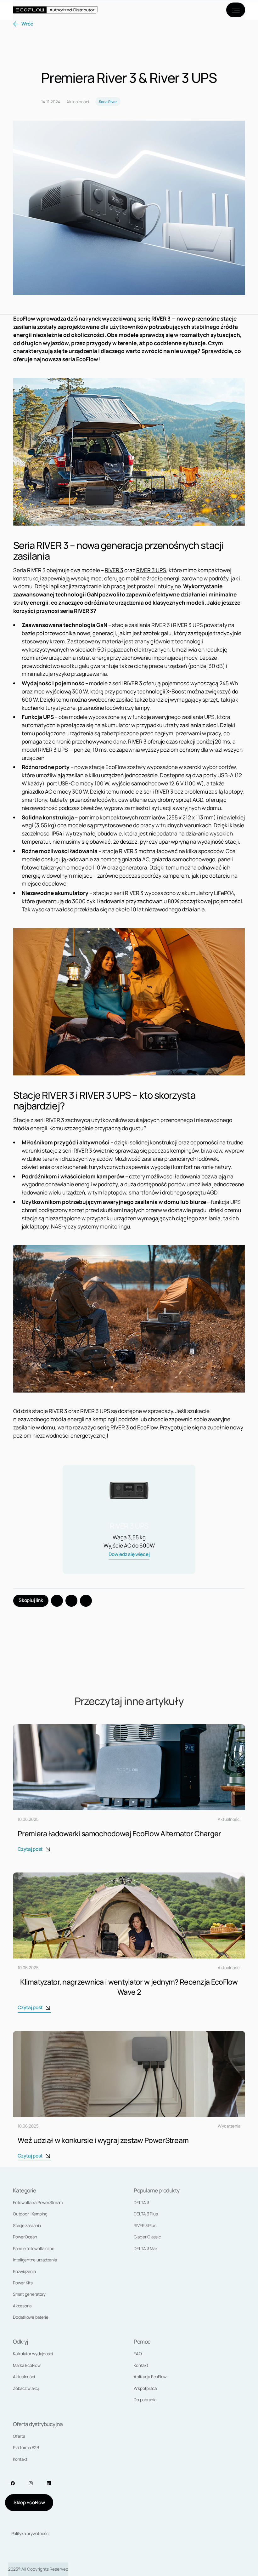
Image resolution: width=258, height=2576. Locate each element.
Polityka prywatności (30, 2533)
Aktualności (24, 2377)
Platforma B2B (26, 2448)
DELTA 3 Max (146, 2248)
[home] (55, 10)
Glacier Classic (147, 2237)
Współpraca (145, 2388)
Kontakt (141, 2365)
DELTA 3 (141, 2203)
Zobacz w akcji (26, 2388)
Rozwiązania (24, 2271)
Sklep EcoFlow (29, 2502)
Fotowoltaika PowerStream (38, 2203)
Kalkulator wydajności (33, 2354)
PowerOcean (25, 2237)
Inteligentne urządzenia (35, 2260)
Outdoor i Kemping (30, 2214)
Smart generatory (29, 2294)
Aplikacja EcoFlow (150, 2377)
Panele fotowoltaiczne (34, 2248)
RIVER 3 (114, 570)
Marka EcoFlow (27, 2365)
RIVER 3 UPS (151, 570)
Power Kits (23, 2283)
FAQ (138, 2354)
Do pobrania (145, 2400)
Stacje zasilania (27, 2226)
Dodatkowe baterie (31, 2317)
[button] (236, 10)
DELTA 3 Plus (146, 2214)
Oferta (19, 2436)
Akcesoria (22, 2306)
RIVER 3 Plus (145, 2226)
